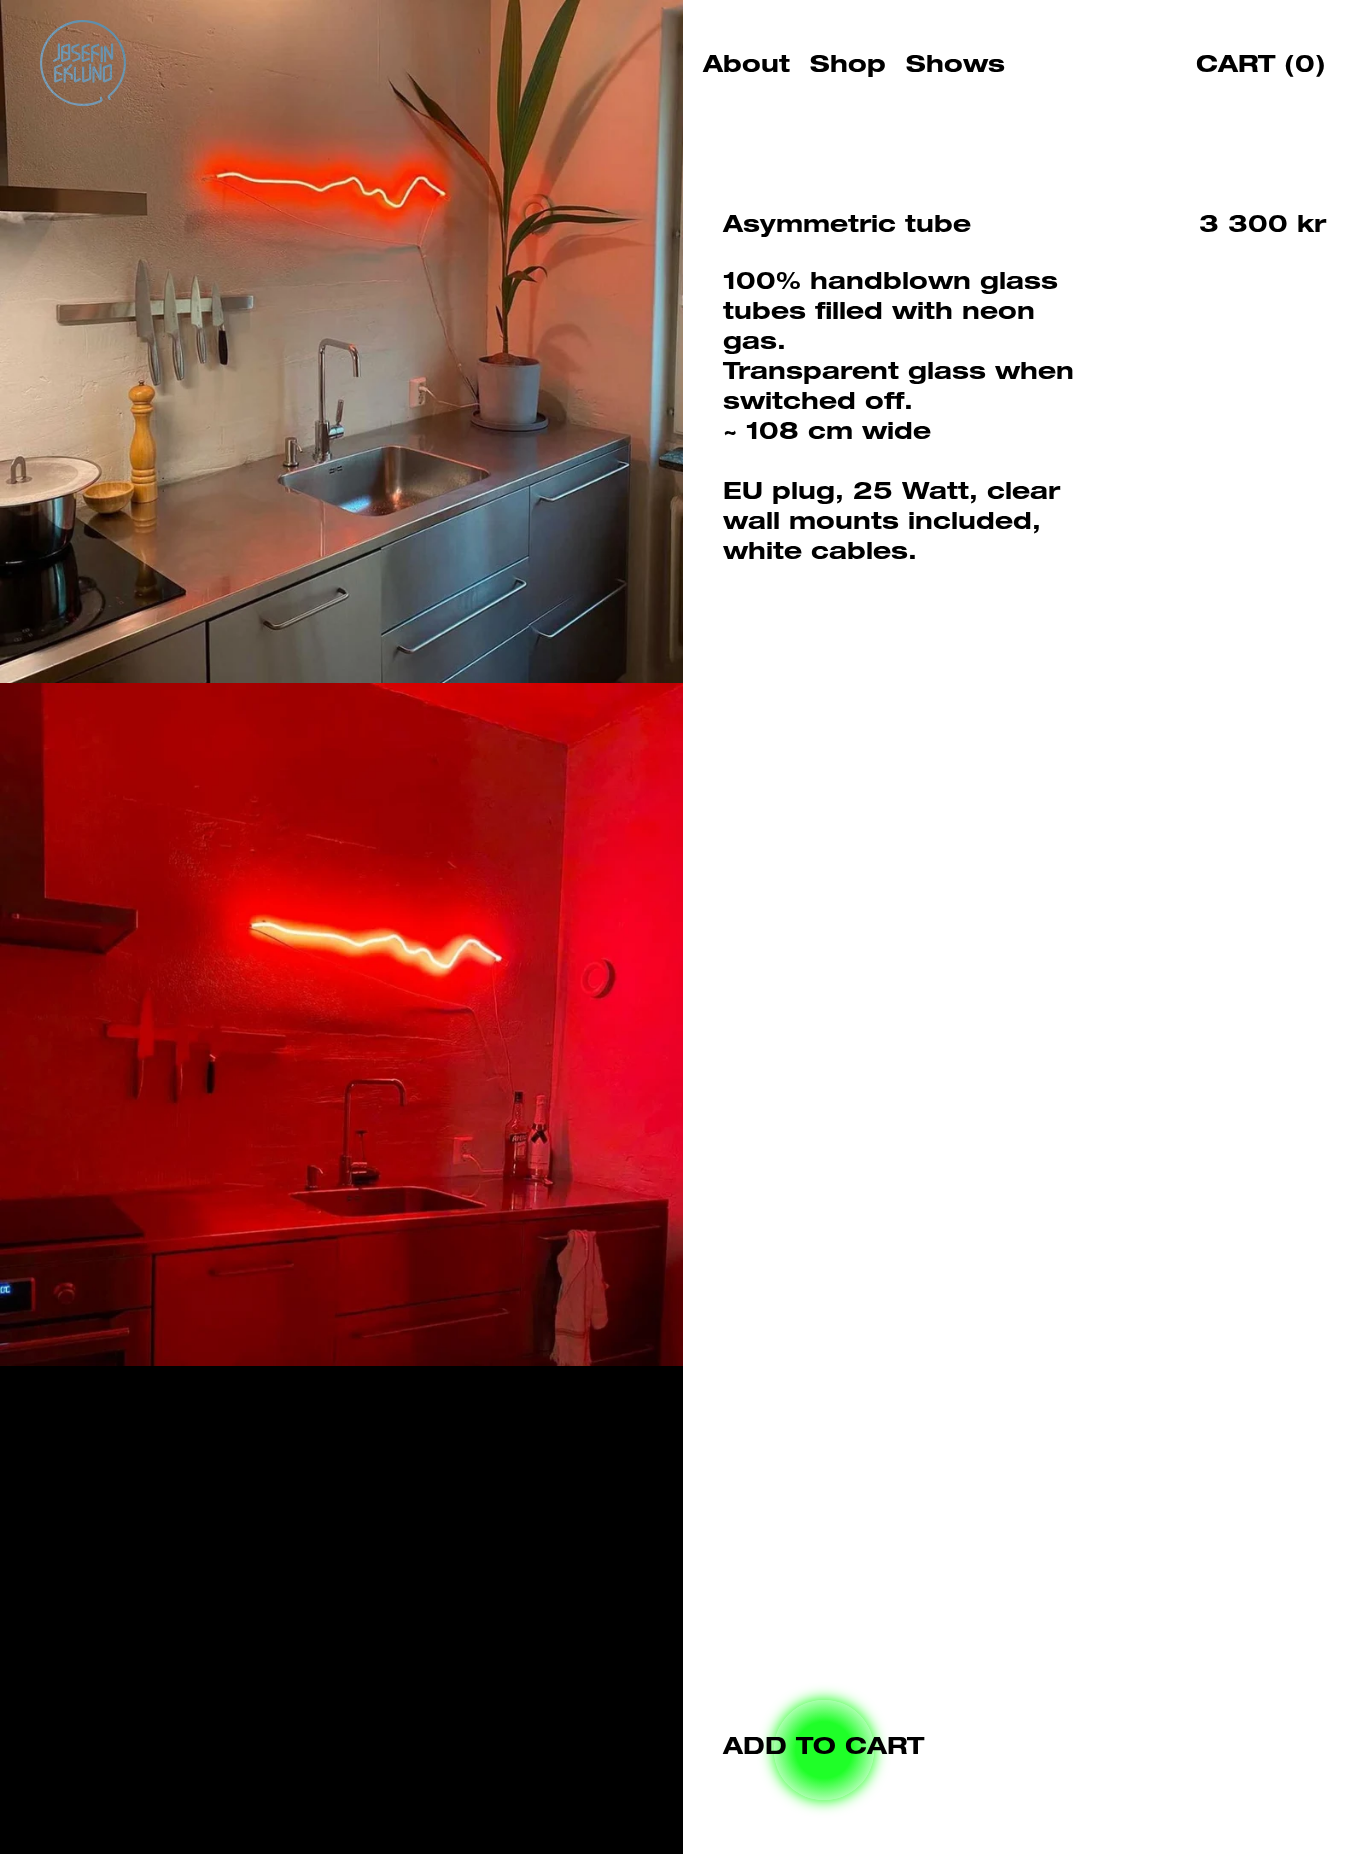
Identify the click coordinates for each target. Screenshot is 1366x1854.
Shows (955, 67)
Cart (1261, 67)
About (746, 67)
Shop (848, 67)
